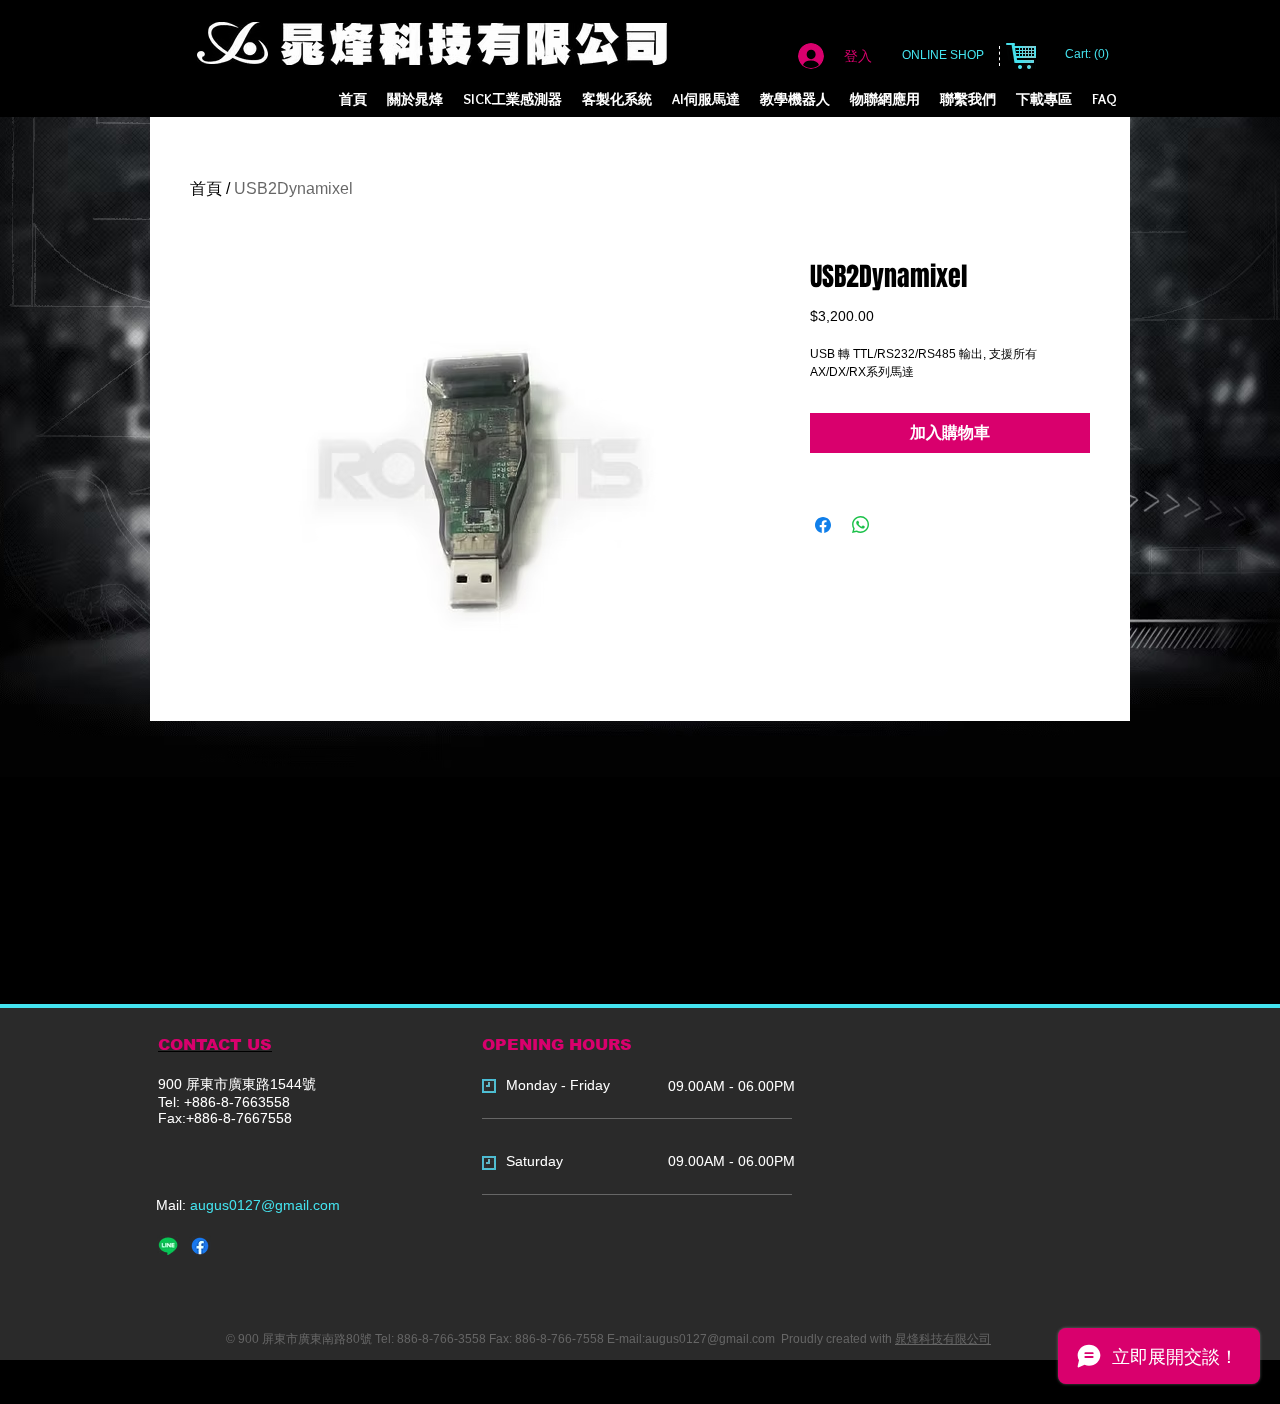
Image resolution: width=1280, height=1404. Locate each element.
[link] (1088, 54)
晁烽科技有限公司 (943, 1339)
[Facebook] (200, 1246)
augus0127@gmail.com (265, 1205)
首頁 (206, 188)
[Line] (168, 1246)
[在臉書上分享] (823, 525)
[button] (617, 99)
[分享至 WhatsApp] (861, 525)
